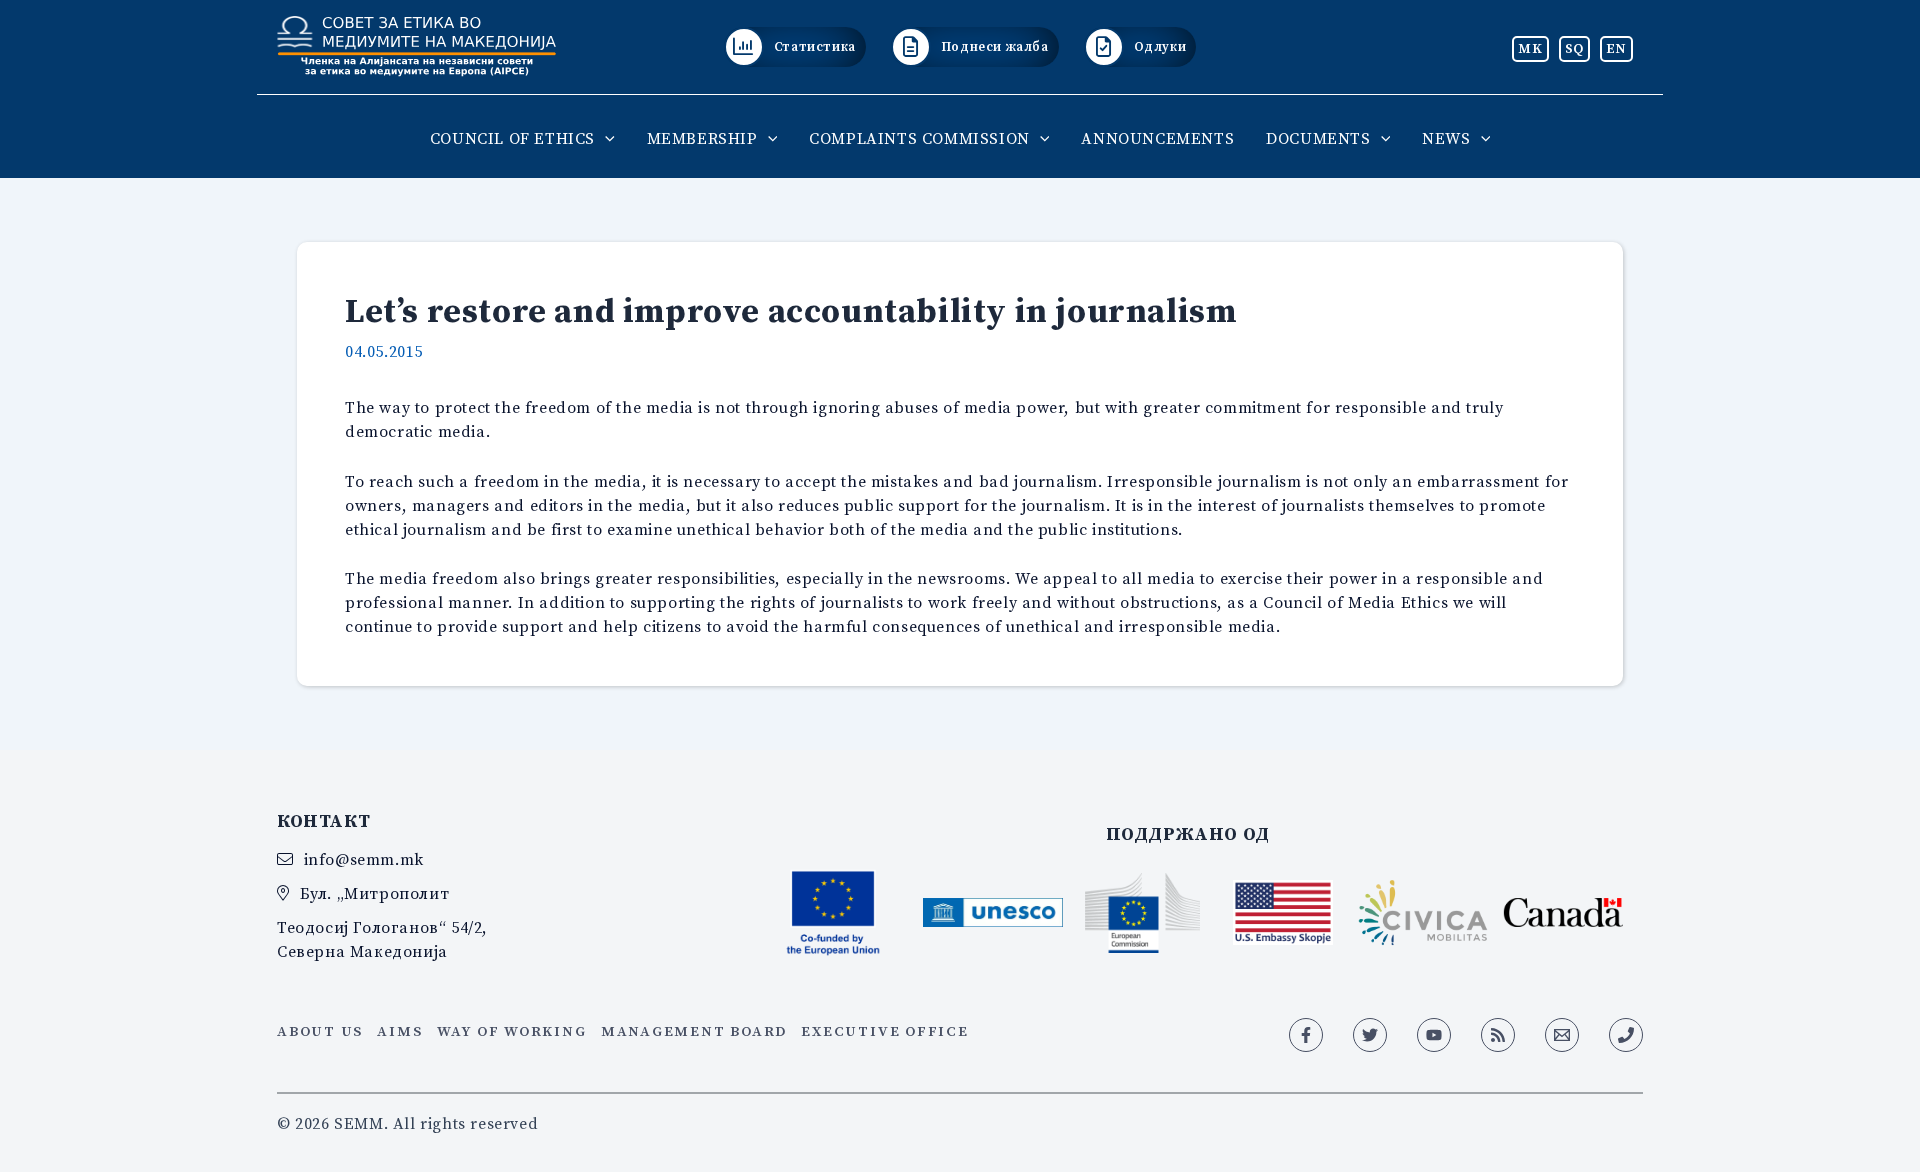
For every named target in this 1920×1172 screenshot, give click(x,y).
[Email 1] (1562, 1035)
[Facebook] (1306, 1035)
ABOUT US (320, 1031)
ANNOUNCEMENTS (1157, 138)
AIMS (399, 1031)
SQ (1574, 48)
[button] (605, 138)
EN (1616, 48)
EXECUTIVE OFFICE (884, 1031)
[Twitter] (1370, 1035)
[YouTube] (1434, 1035)
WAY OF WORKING (512, 1031)
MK (1530, 48)
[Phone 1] (1626, 1035)
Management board (694, 1031)
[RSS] (1498, 1035)
